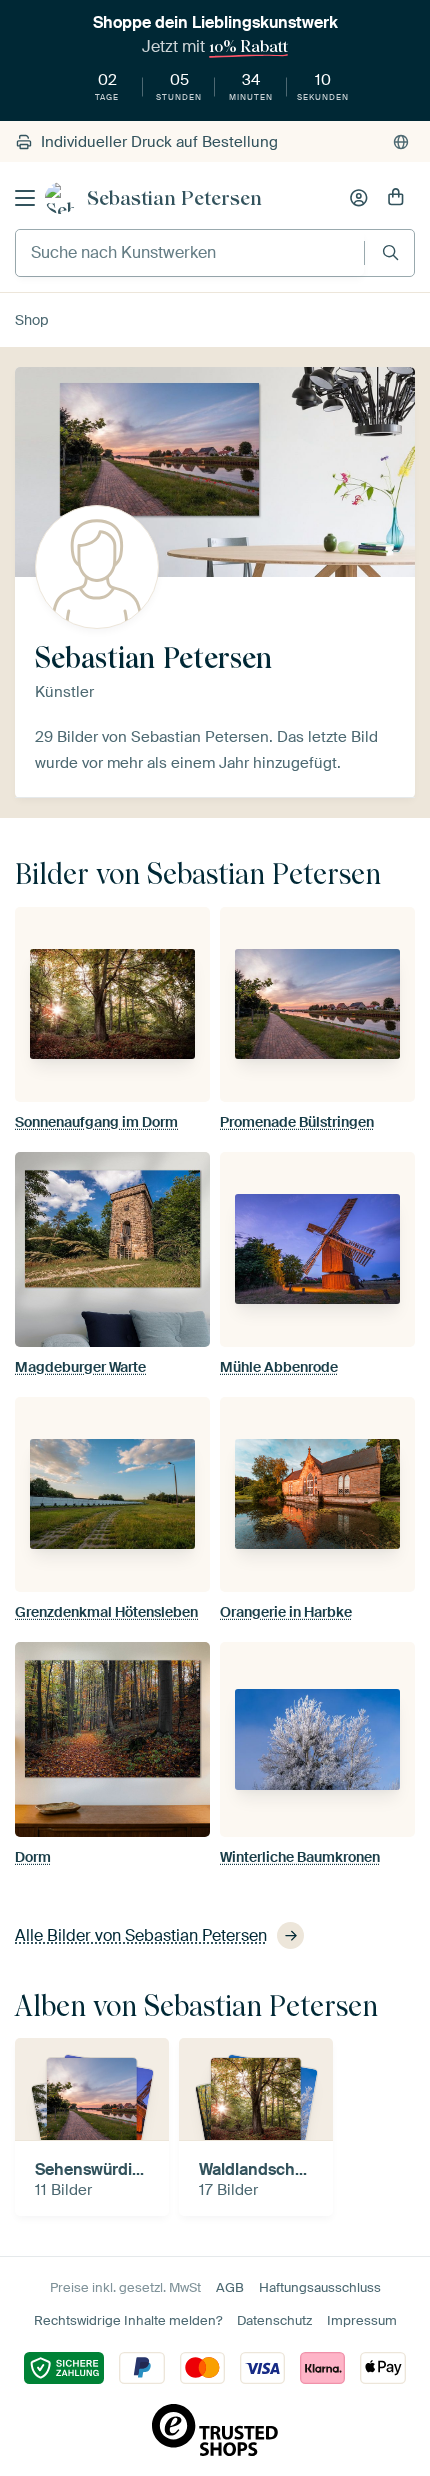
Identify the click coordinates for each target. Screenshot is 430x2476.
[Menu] (25, 198)
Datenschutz (274, 2320)
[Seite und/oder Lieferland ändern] (401, 142)
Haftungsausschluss (320, 2287)
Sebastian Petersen (174, 198)
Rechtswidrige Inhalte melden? (128, 2320)
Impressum (362, 2320)
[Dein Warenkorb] (396, 198)
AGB (230, 2287)
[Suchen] (390, 252)
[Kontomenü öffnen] (359, 198)
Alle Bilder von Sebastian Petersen (141, 1935)
